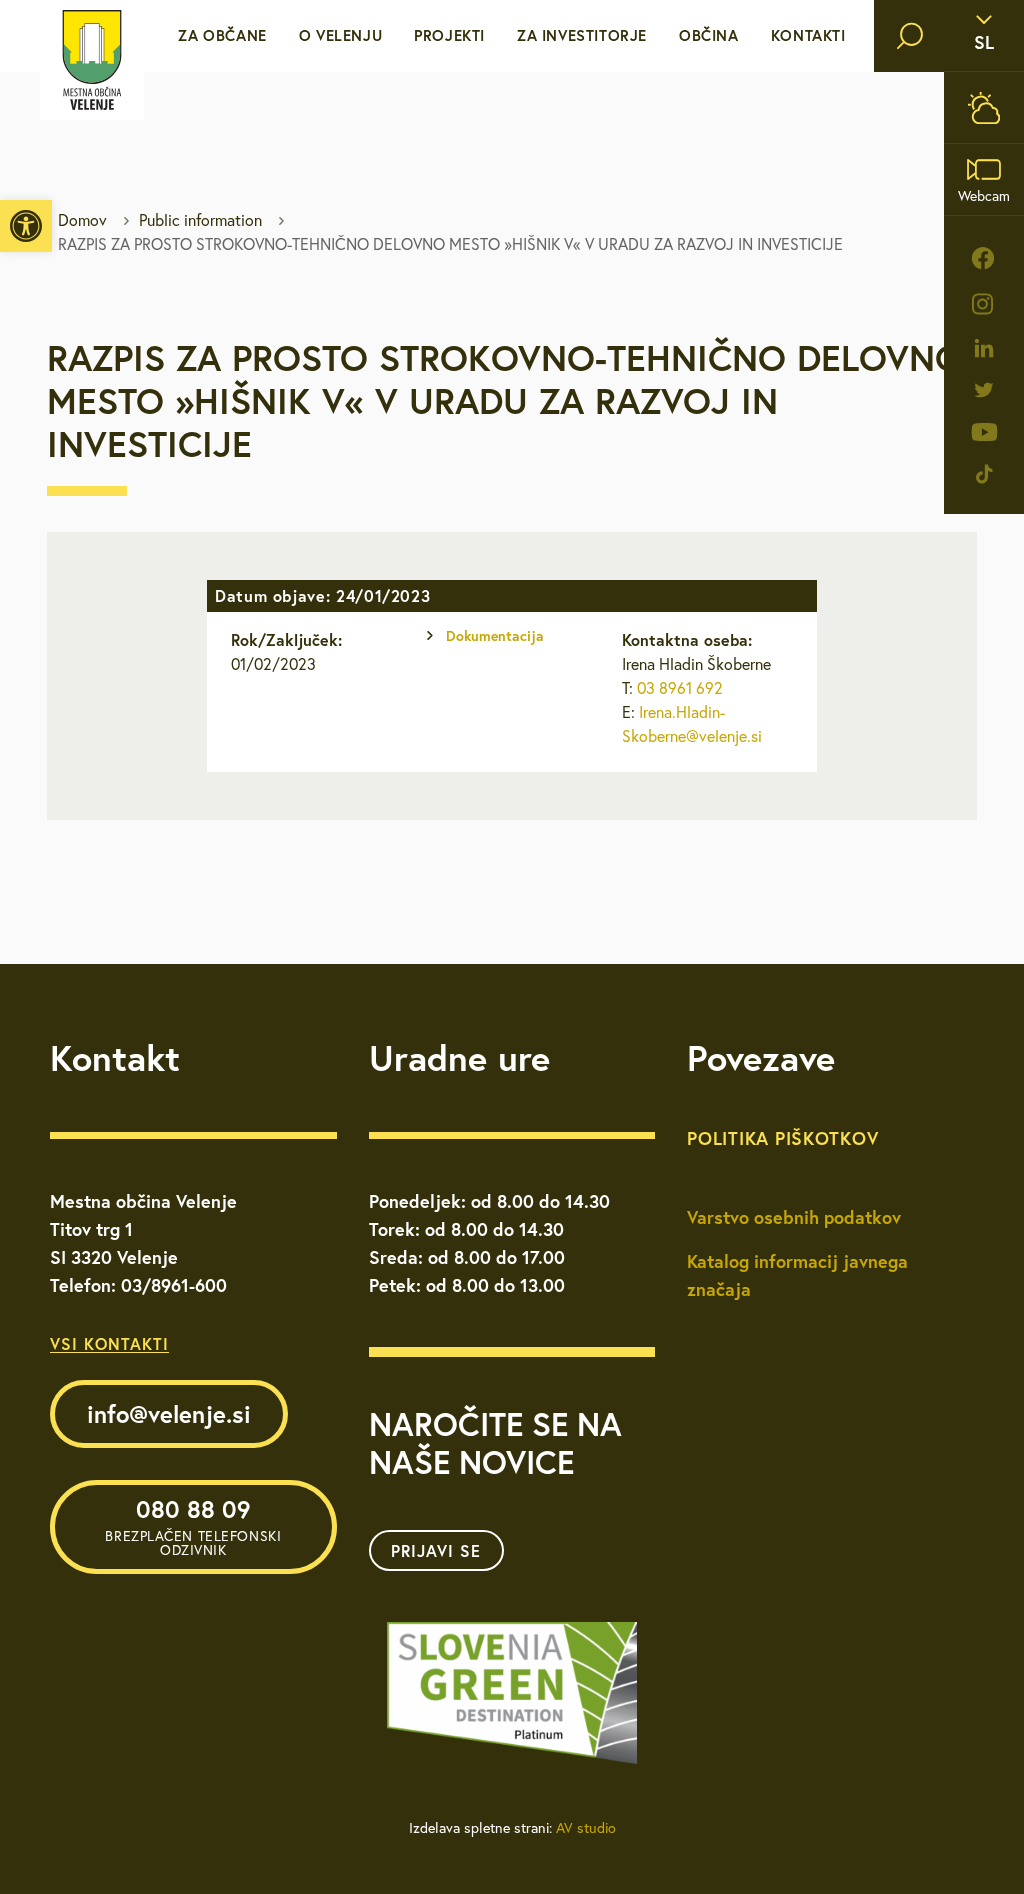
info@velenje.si (169, 1414)
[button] (26, 226)
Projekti (449, 35)
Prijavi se (436, 1550)
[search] (910, 36)
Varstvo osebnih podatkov (794, 1217)
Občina (709, 35)
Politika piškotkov (782, 1138)
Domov (82, 220)
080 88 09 (193, 1526)
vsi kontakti (109, 1343)
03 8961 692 (680, 688)
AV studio (586, 1828)
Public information (200, 220)
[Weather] (984, 107)
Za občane (222, 35)
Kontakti (808, 35)
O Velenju (340, 35)
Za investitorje (582, 35)
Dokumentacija (495, 636)
